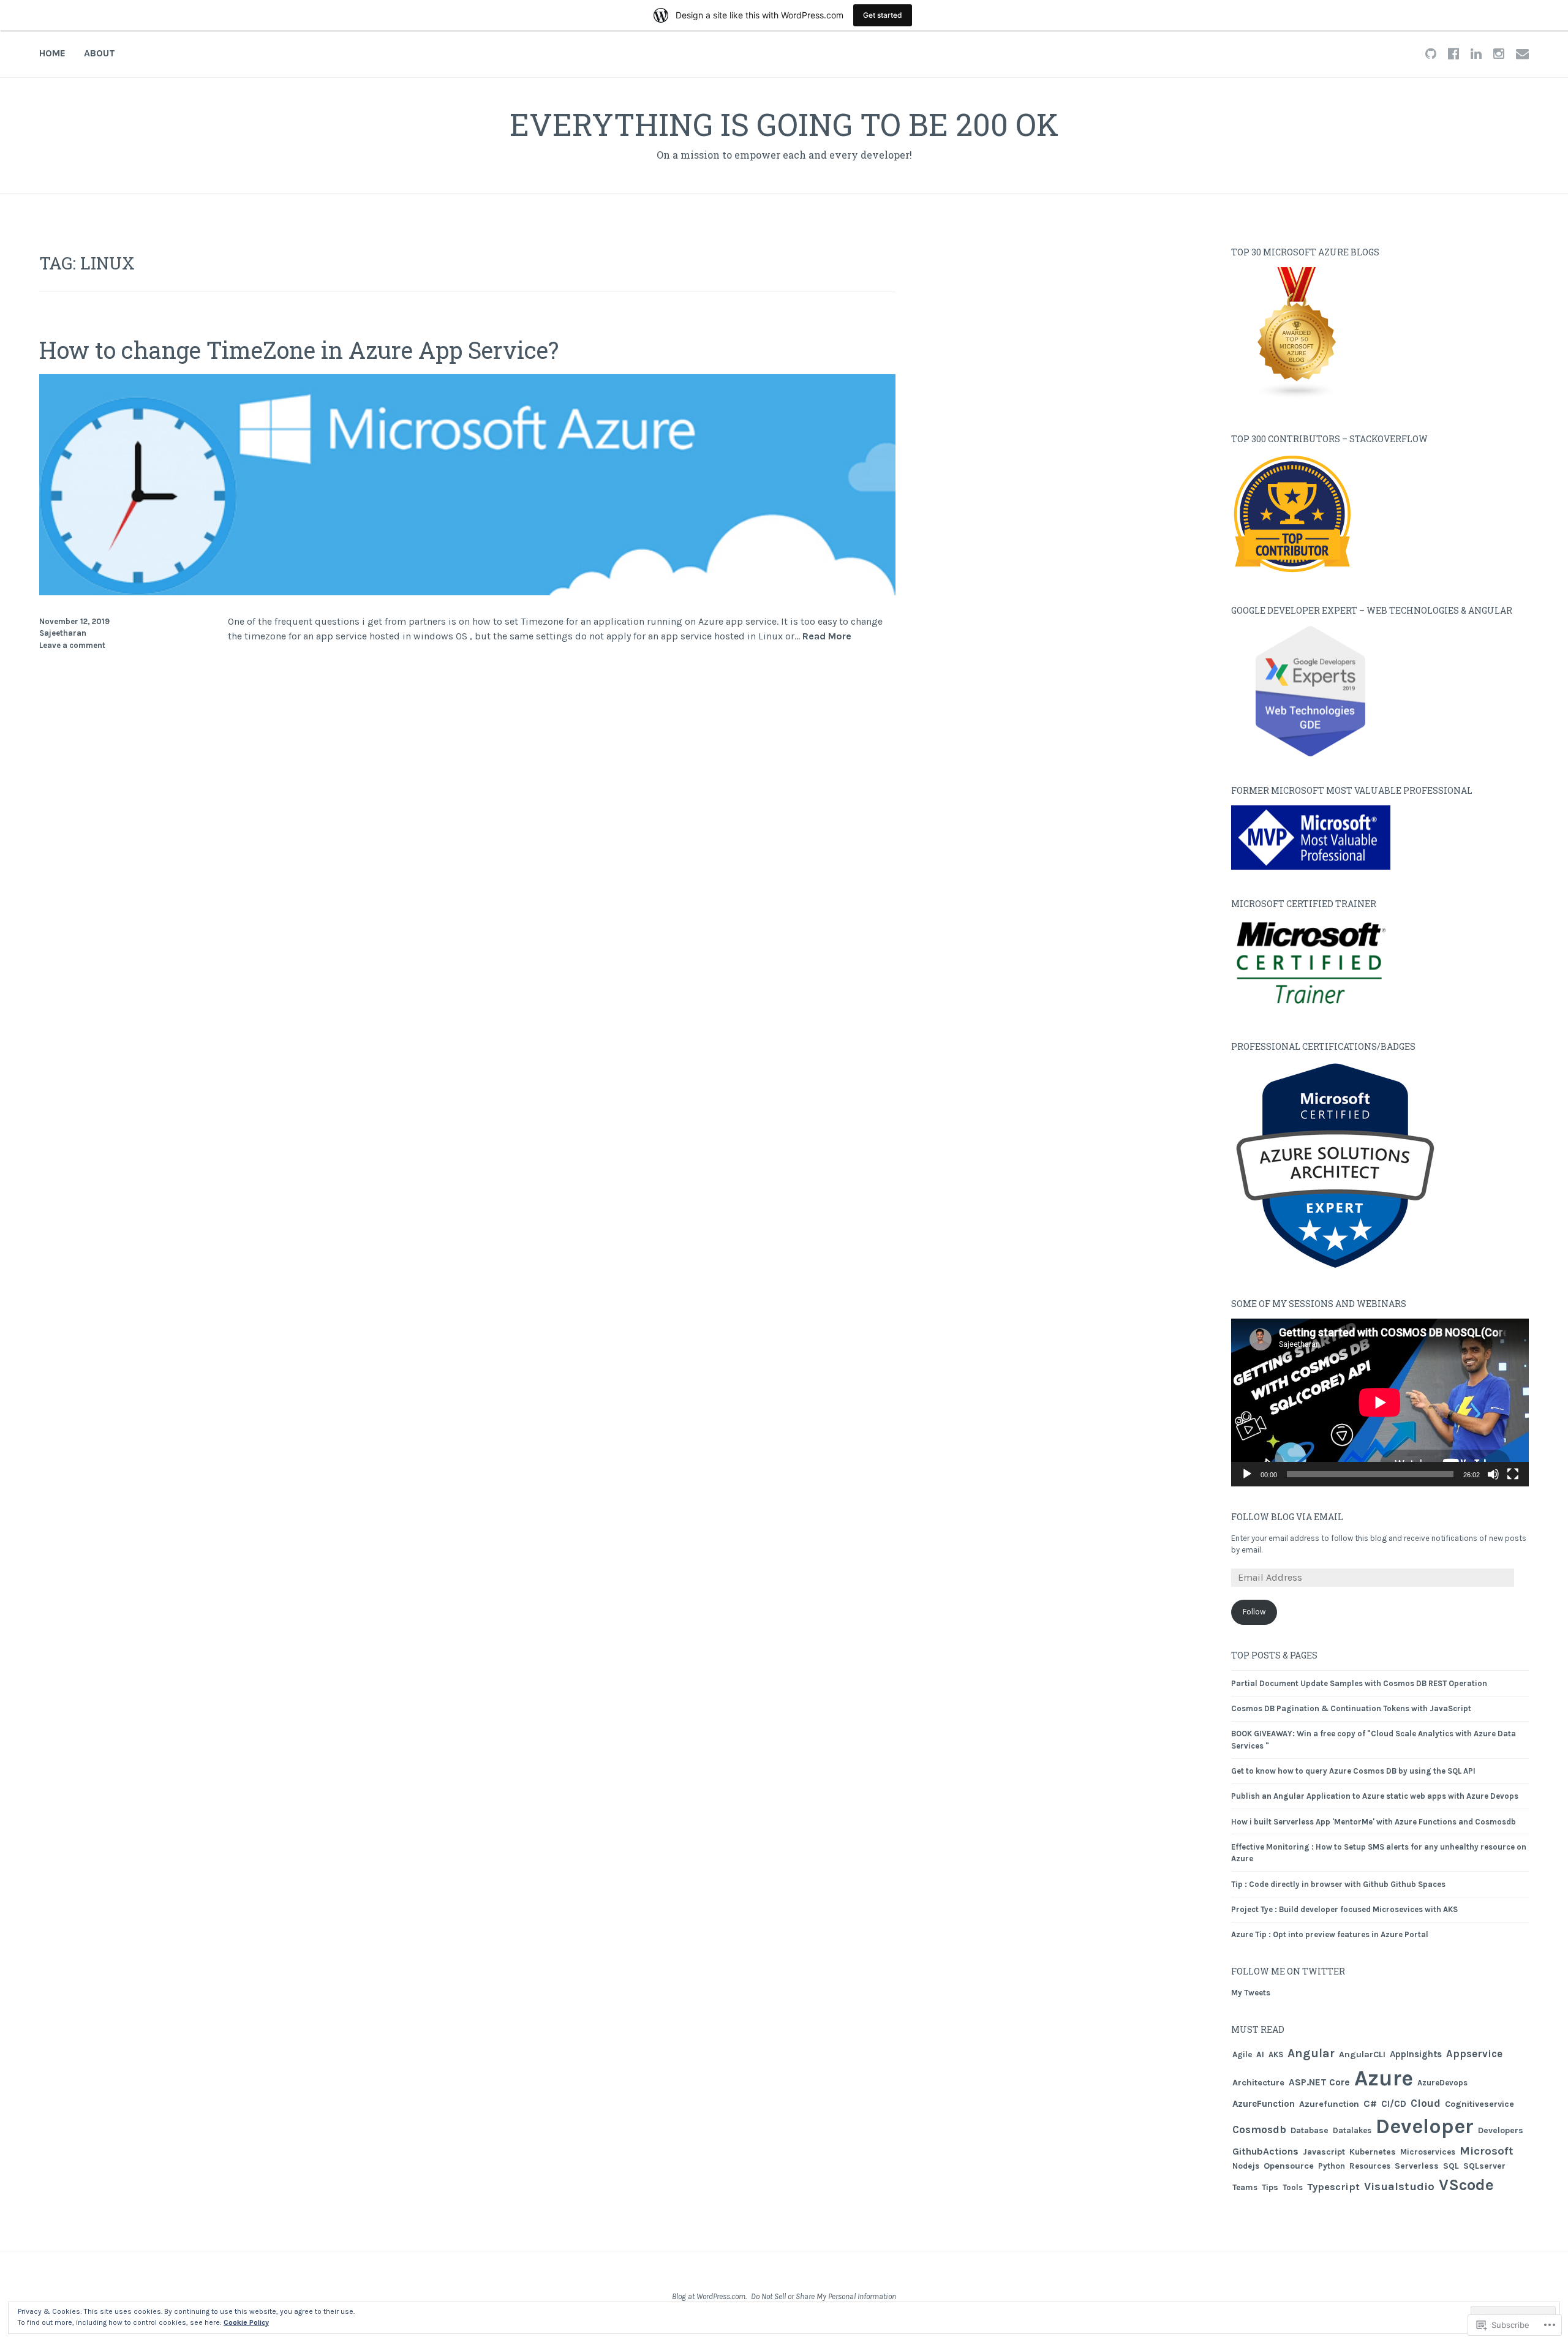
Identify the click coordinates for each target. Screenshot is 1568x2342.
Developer (1425, 2126)
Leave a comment (72, 645)
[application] (1380, 1403)
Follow (1254, 1612)
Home (52, 53)
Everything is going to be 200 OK (784, 124)
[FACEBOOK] (1453, 53)
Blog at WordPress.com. (709, 2296)
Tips (1270, 2187)
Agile (1242, 2054)
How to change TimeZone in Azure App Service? (299, 350)
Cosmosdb (1259, 2129)
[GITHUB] (1431, 53)
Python (1332, 2166)
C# (1370, 2103)
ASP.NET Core (1319, 2082)
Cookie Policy (246, 2322)
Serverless (1417, 2166)
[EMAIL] (1522, 53)
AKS (1276, 2054)
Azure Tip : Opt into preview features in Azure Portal (1330, 1934)
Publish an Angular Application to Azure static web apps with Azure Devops (1375, 1796)
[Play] (1247, 1474)
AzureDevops (1442, 2083)
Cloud (1426, 2103)
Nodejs (1246, 2166)
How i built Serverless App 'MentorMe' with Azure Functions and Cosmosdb (1374, 1822)
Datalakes (1352, 2130)
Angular (1311, 2053)
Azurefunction (1329, 2104)
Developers (1501, 2130)
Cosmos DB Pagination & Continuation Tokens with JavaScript (1351, 1708)
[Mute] (1493, 1474)
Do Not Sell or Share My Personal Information (824, 2296)
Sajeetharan (63, 633)
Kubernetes (1373, 2152)
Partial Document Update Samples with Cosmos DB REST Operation (1359, 1683)
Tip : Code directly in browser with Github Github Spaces (1338, 1884)
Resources (1370, 2166)
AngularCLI (1362, 2054)
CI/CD (1394, 2104)
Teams (1245, 2187)
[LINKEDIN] (1476, 53)
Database (1310, 2130)
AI (1260, 2054)
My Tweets (1251, 1993)
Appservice (1474, 2054)
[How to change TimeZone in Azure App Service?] (467, 592)
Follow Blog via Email (1287, 1517)
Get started (883, 15)
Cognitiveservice (1479, 2104)
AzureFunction (1264, 2104)
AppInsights (1416, 2054)
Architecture (1258, 2083)
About (100, 53)
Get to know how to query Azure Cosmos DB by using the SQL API (1353, 1771)
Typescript (1333, 2187)
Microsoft (1487, 2151)
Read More (827, 637)
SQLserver (1484, 2166)
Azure (1384, 2078)
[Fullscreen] (1513, 1474)
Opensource (1289, 2166)
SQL (1451, 2166)
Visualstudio (1399, 2186)
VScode (1466, 2185)
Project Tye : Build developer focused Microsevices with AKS (1344, 1909)
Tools (1293, 2187)
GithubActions (1265, 2151)
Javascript (1324, 2152)
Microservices (1428, 2152)
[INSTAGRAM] (1499, 53)
